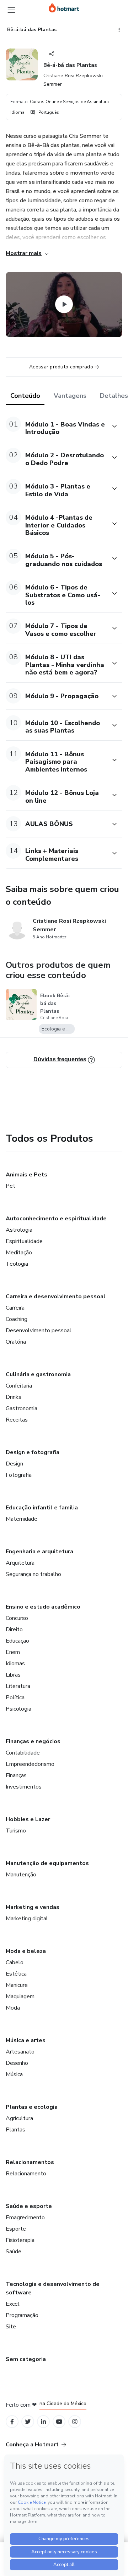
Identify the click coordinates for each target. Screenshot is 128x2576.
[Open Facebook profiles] (12, 2422)
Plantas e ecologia (32, 2107)
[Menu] (11, 10)
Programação (22, 2315)
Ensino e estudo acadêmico (43, 1607)
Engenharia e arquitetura (39, 1552)
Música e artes (26, 2040)
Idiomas (15, 1663)
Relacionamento (26, 2174)
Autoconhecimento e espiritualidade (56, 1219)
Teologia (17, 1264)
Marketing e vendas (33, 1907)
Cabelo (15, 1962)
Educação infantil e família (42, 1508)
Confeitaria (19, 1386)
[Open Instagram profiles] (75, 2422)
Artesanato (20, 2052)
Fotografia (19, 1475)
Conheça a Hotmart (32, 2445)
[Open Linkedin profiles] (43, 2422)
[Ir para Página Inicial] (64, 8)
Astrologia (19, 1230)
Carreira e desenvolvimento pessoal (56, 1297)
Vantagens (70, 396)
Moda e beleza (26, 1951)
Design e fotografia (33, 1452)
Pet (10, 1186)
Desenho (17, 2063)
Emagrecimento (25, 2218)
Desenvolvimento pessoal (39, 1331)
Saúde (14, 2252)
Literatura (18, 1686)
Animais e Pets (26, 1175)
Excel (13, 2304)
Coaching (17, 1319)
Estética (16, 1974)
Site (11, 2327)
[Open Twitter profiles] (28, 2422)
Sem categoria (26, 2359)
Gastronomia (22, 1408)
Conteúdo (25, 396)
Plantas (15, 2130)
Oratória (16, 1342)
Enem (13, 1652)
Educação (17, 1641)
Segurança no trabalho (33, 1574)
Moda (13, 2008)
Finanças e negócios (33, 1741)
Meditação (19, 1253)
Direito (14, 1629)
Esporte (16, 2229)
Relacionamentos (30, 2162)
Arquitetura (20, 1563)
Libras (13, 1675)
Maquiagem (20, 1996)
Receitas (17, 1420)
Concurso (17, 1618)
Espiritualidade (24, 1241)
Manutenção (21, 1875)
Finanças (16, 1775)
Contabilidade (23, 1753)
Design (14, 1464)
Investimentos (24, 1787)
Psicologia (18, 1709)
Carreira (15, 1308)
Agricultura (19, 2118)
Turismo (16, 1831)
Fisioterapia (20, 2240)
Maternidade (22, 1519)
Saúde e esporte (29, 2206)
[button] (56, 426)
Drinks (14, 1397)
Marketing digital (27, 1919)
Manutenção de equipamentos (47, 1863)
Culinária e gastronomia (38, 1374)
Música (14, 2074)
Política (15, 1697)
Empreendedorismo (30, 1764)
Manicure (17, 1985)
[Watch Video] (64, 304)
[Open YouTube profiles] (59, 2422)
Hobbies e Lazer (28, 1819)
